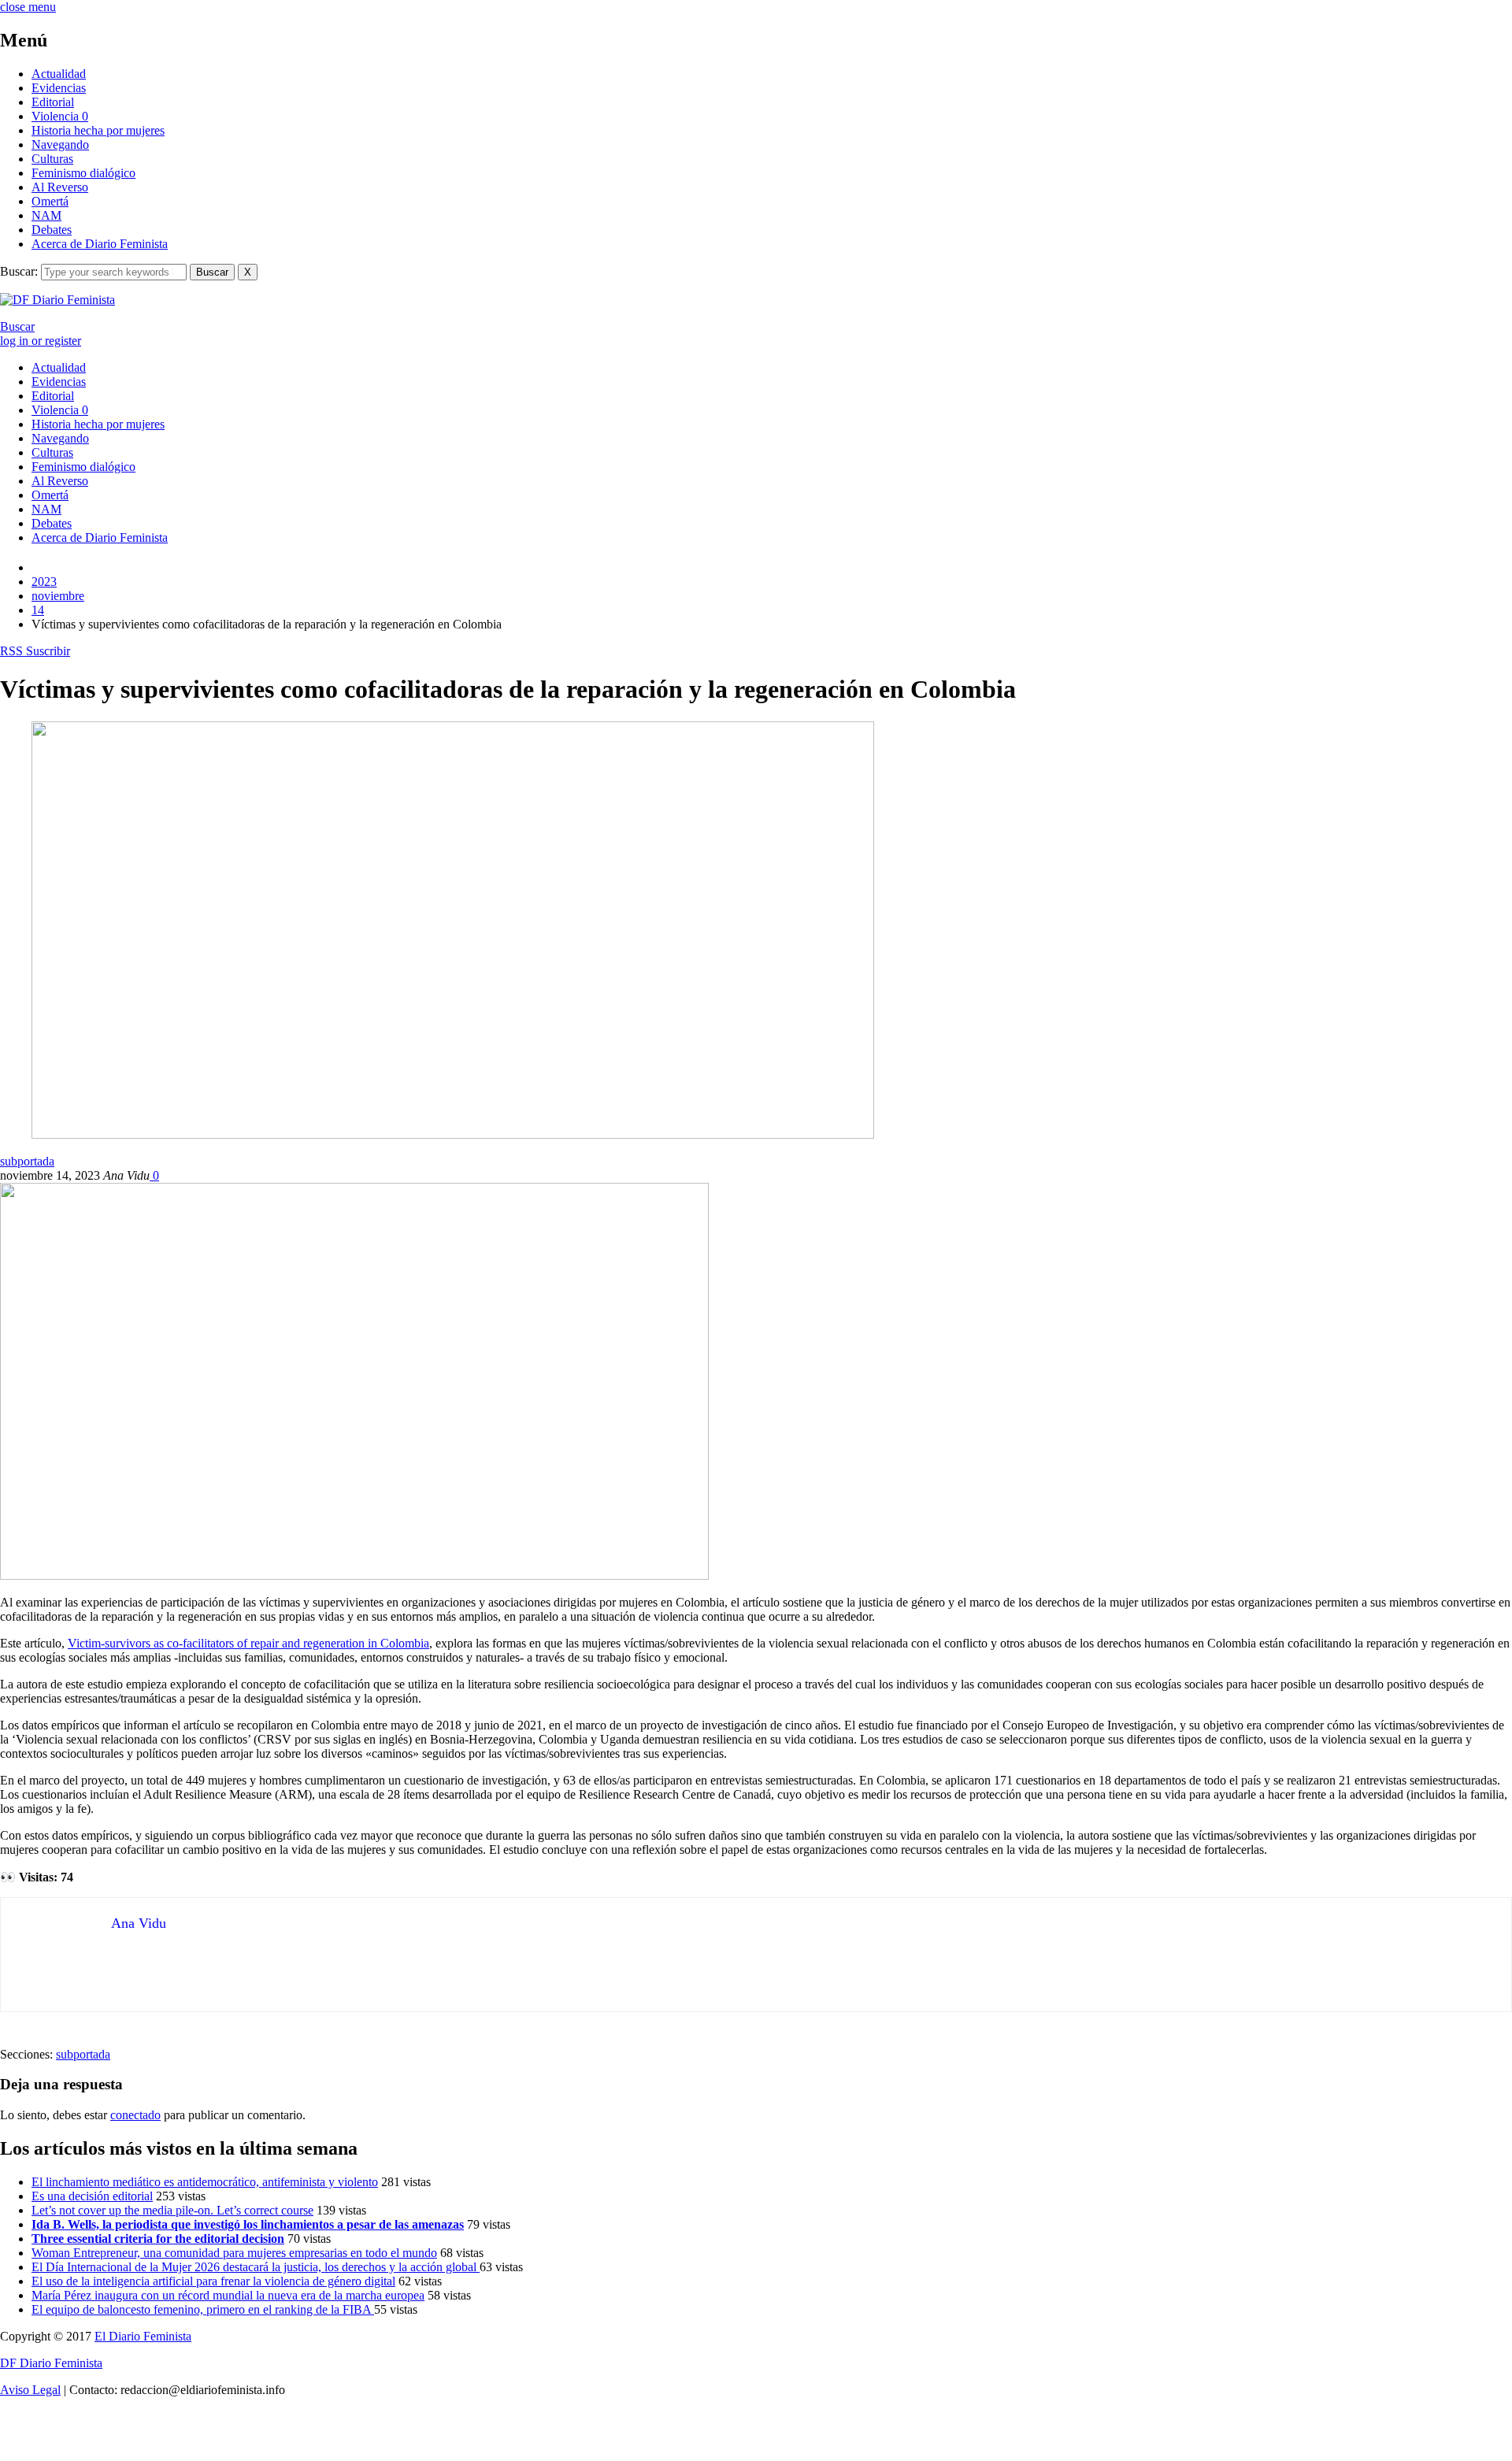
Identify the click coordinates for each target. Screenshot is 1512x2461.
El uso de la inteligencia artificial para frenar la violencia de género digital (213, 2281)
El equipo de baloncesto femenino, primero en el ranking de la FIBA (203, 2309)
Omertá (50, 201)
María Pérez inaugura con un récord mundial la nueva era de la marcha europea (228, 2295)
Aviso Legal (30, 2390)
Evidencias (59, 88)
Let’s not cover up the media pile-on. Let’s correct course (172, 2210)
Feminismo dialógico (83, 173)
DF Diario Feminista (51, 2363)
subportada (27, 1161)
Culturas (52, 159)
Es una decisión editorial (92, 2196)
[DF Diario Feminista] (57, 300)
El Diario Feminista (143, 2336)
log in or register (41, 341)
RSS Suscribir (35, 651)
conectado (135, 2115)
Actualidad (59, 74)
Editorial (53, 102)
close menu (28, 7)
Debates (52, 230)
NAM (46, 215)
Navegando (60, 145)
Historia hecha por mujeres (98, 130)
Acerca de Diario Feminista (100, 244)
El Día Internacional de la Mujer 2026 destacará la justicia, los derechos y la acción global (256, 2267)
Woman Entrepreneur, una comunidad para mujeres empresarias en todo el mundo (234, 2253)
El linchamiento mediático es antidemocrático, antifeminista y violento (205, 2182)
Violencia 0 (60, 116)
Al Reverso (60, 187)
